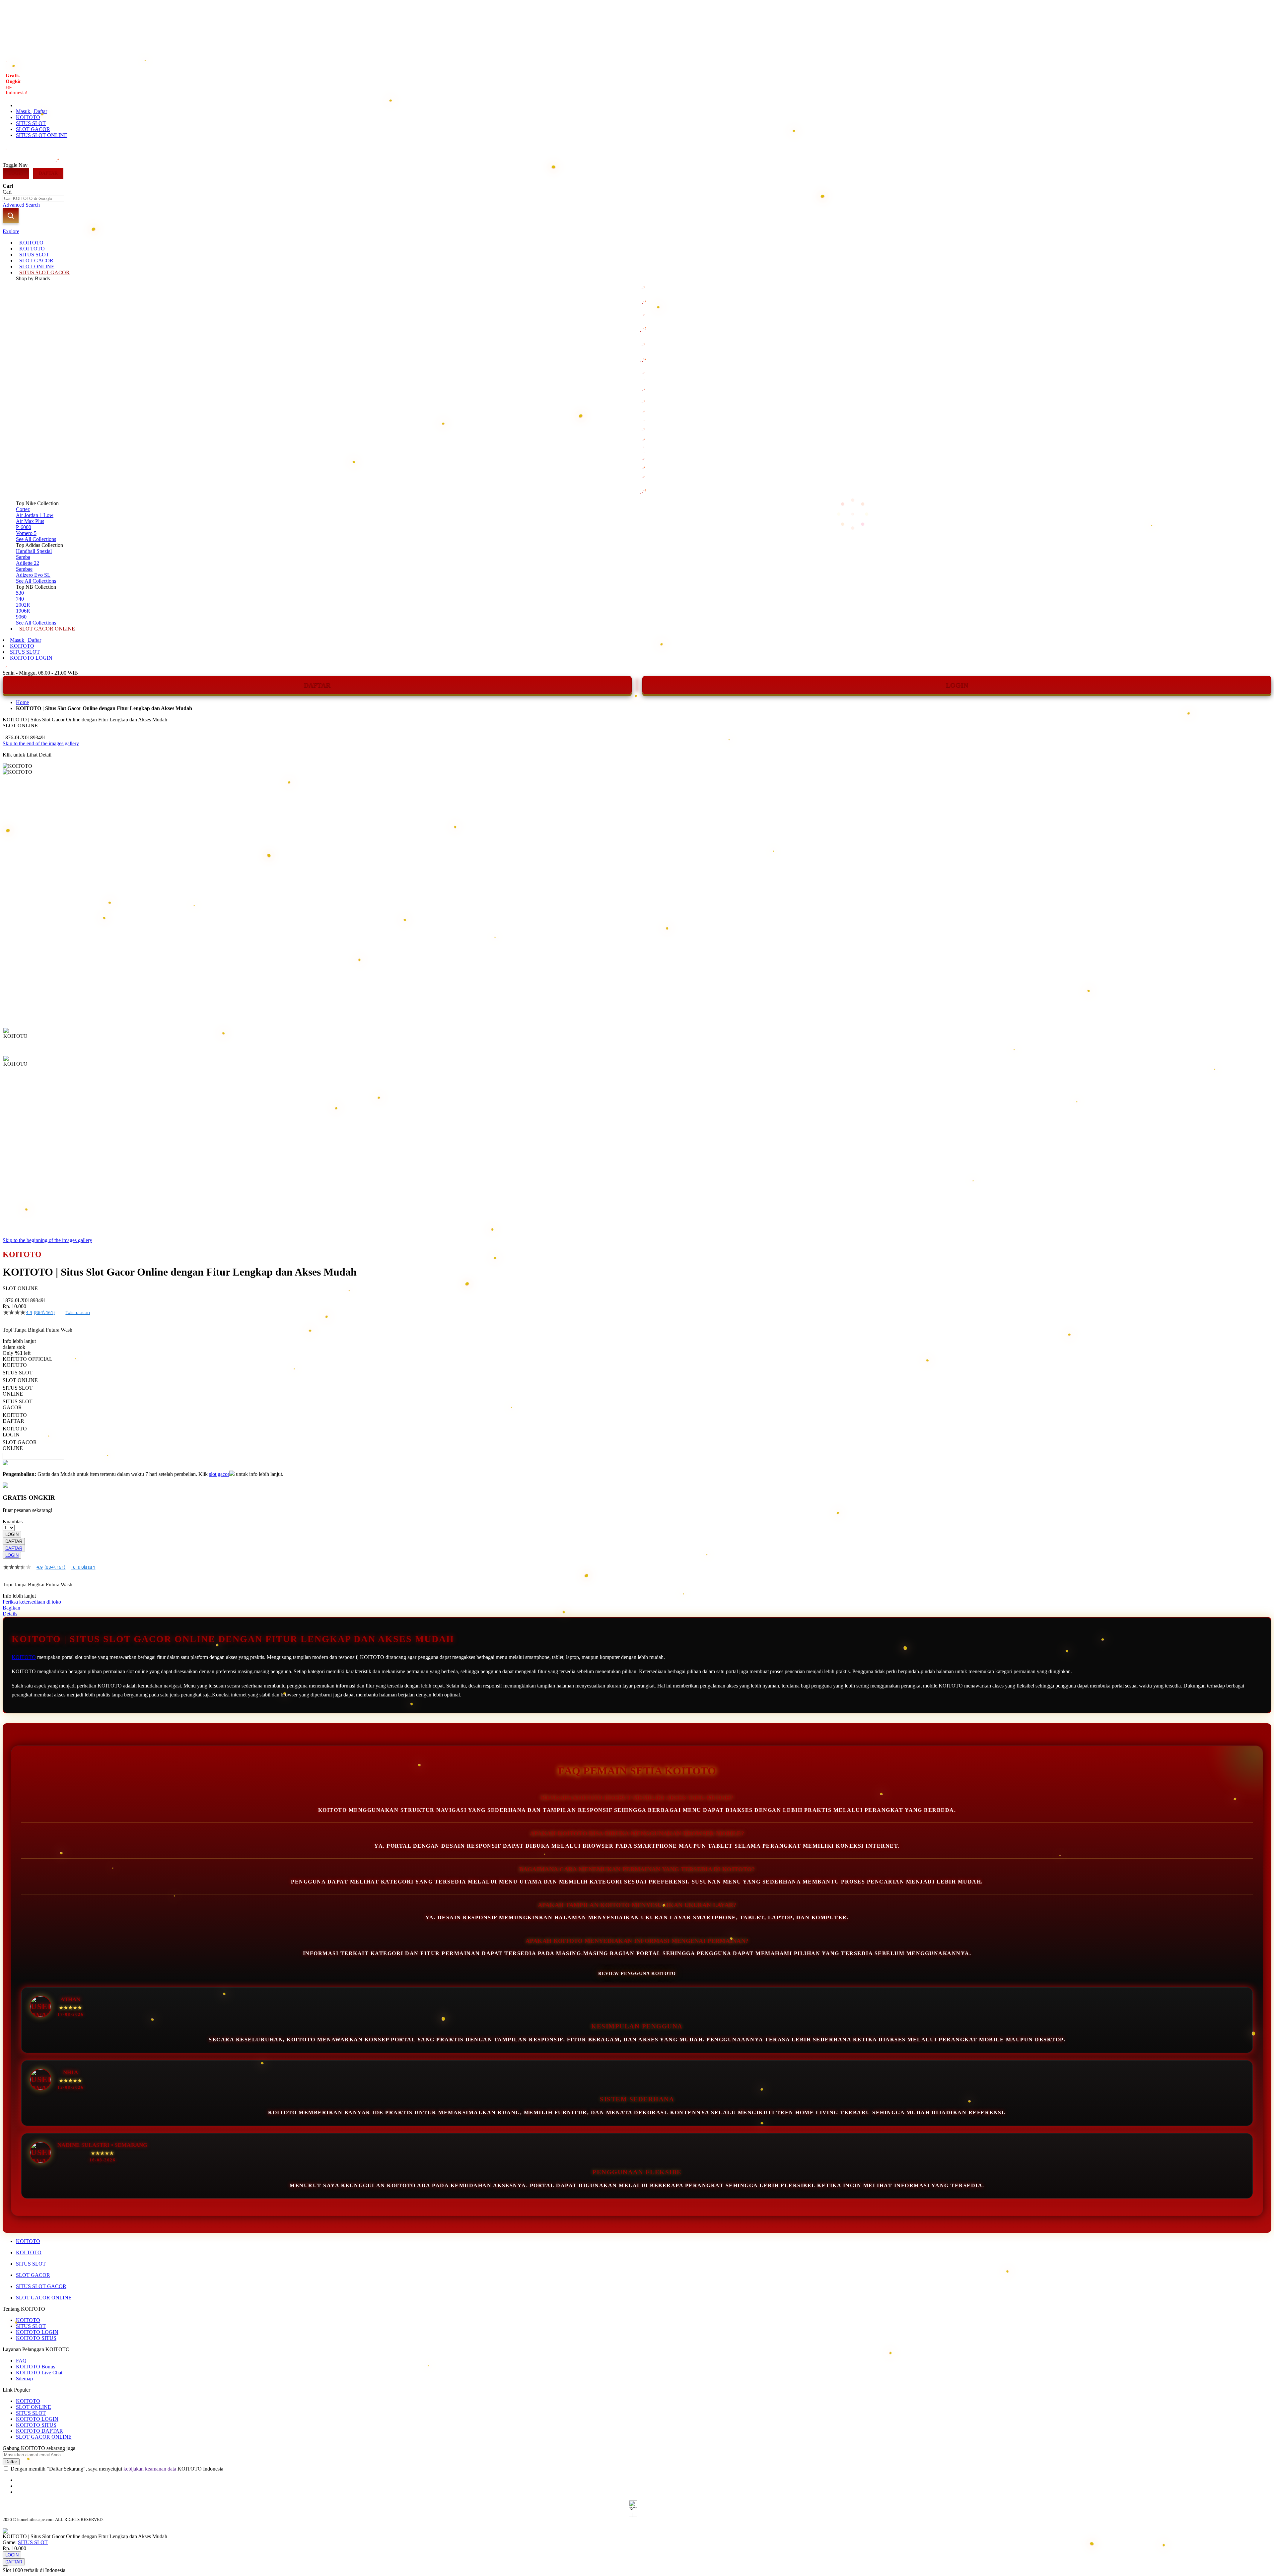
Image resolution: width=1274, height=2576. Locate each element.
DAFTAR (317, 685)
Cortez (23, 509)
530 (20, 593)
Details (10, 1614)
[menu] (637, 436)
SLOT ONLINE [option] (20, 1380)
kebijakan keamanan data (150, 2469)
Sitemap (24, 2378)
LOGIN (957, 685)
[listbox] (250, 1407)
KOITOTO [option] (15, 1365)
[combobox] (33, 198)
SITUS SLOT (31, 123)
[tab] (637, 231)
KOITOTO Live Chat (39, 2373)
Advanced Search (21, 205)
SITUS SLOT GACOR (41, 2286)
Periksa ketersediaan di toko (32, 1602)
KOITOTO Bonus (35, 2367)
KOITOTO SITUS (36, 2338)
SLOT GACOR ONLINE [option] (20, 1445)
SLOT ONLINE (34, 2407)
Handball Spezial (34, 551)
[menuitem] (31, 243)
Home (22, 702)
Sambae (24, 569)
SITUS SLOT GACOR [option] (18, 1404)
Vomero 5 (26, 533)
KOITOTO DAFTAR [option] (15, 1418)
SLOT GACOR (33, 129)
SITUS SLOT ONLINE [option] (18, 1391)
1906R (23, 611)
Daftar (48, 173)
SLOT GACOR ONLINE (44, 2298)
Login (16, 173)
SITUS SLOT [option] (18, 1373)
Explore (11, 231)
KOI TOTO (29, 2252)
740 (20, 599)
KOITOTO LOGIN (31, 658)
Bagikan (11, 1608)
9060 (21, 617)
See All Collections (36, 539)
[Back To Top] (5, 2566)
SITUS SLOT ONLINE (42, 135)
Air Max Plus (30, 521)
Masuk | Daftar (32, 111)
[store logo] (57, 165)
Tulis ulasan (78, 1312)
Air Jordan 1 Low (35, 515)
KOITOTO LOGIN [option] (15, 1432)
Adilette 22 (28, 563)
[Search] (11, 216)
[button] (17, 1041)
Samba (23, 557)
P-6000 (24, 527)
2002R (23, 605)
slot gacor (219, 1474)
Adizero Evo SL (33, 575)
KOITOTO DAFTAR (39, 2431)
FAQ (21, 2361)
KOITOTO (28, 117)
